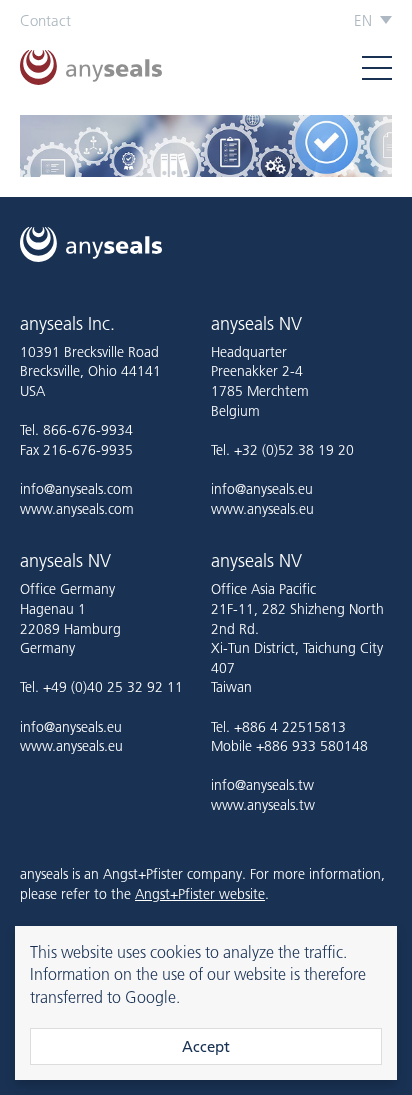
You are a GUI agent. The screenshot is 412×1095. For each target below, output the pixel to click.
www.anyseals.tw (263, 805)
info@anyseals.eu (262, 489)
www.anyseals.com (77, 509)
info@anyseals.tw (262, 785)
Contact (45, 20)
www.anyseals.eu (262, 509)
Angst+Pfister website (200, 894)
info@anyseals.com (76, 489)
